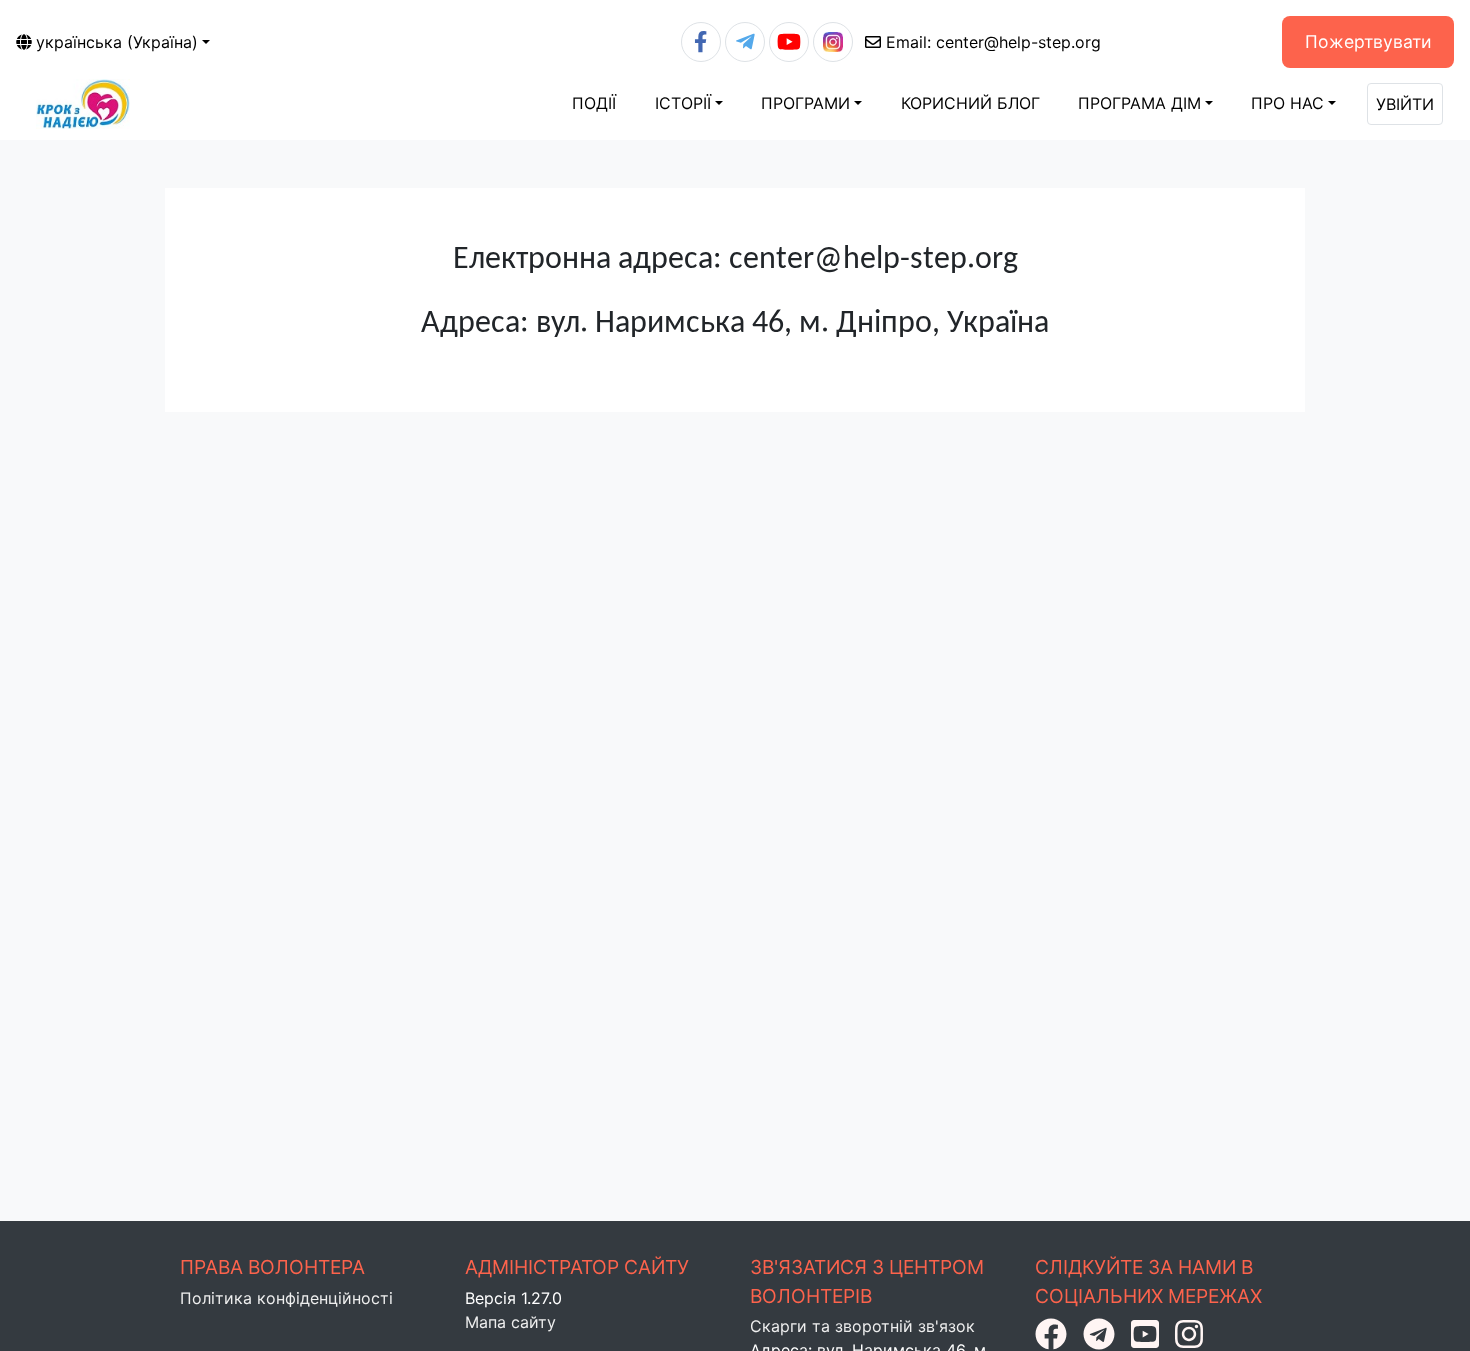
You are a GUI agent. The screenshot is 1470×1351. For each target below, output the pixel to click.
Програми (805, 103)
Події (594, 103)
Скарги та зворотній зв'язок (862, 1326)
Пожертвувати (1368, 41)
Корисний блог (970, 103)
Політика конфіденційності (286, 1298)
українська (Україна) (117, 42)
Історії (683, 103)
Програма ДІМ (1139, 103)
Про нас (1287, 103)
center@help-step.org (993, 42)
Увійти (1405, 104)
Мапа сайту (510, 1322)
